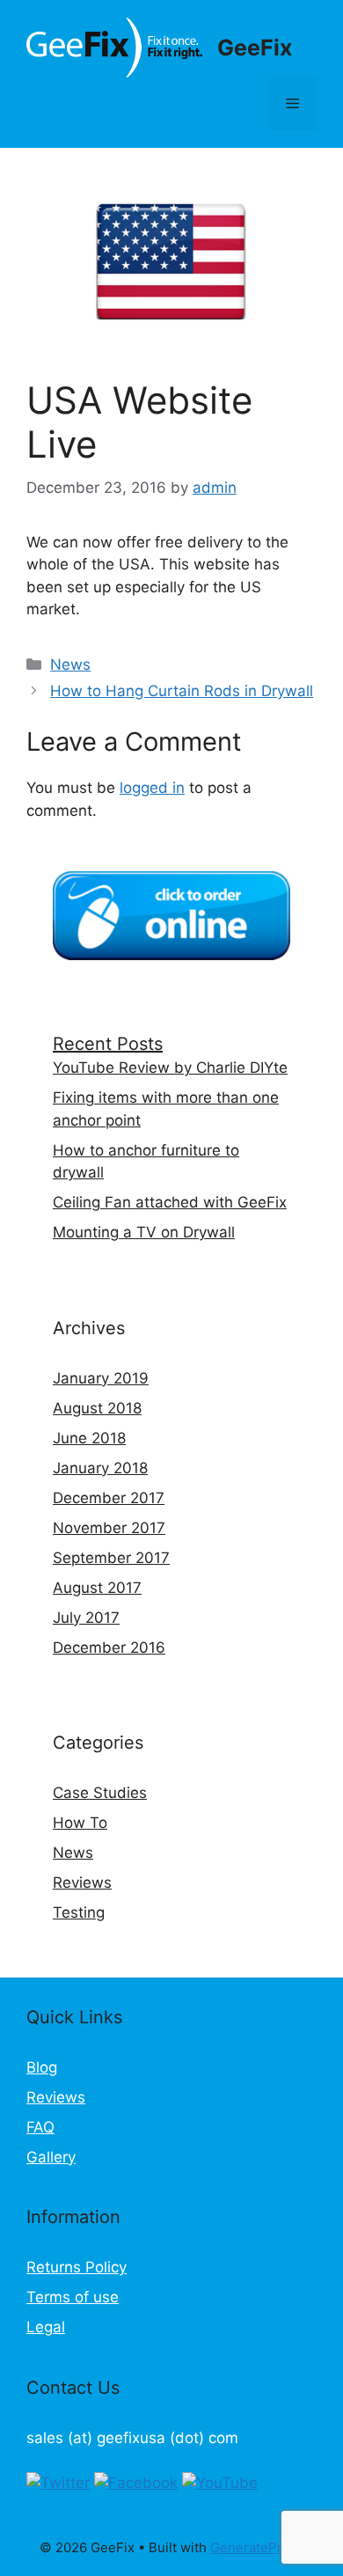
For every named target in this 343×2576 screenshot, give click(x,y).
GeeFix (255, 48)
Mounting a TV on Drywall (144, 1232)
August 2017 (97, 1588)
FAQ (40, 2127)
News (70, 664)
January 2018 (100, 1468)
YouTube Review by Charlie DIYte (170, 1068)
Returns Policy (77, 2267)
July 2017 (86, 1618)
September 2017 (111, 1558)
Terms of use (73, 2297)
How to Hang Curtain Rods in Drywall (182, 691)
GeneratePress (257, 2547)
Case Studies (100, 1793)
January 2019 (101, 1378)
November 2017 (109, 1528)
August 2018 (97, 1408)
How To (80, 1823)
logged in (152, 788)
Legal (46, 2327)
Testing (79, 1912)
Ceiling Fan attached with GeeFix (170, 1202)
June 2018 (89, 1438)
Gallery (51, 2157)
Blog (42, 2067)
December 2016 (109, 1648)
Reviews (82, 1882)
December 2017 (109, 1498)
